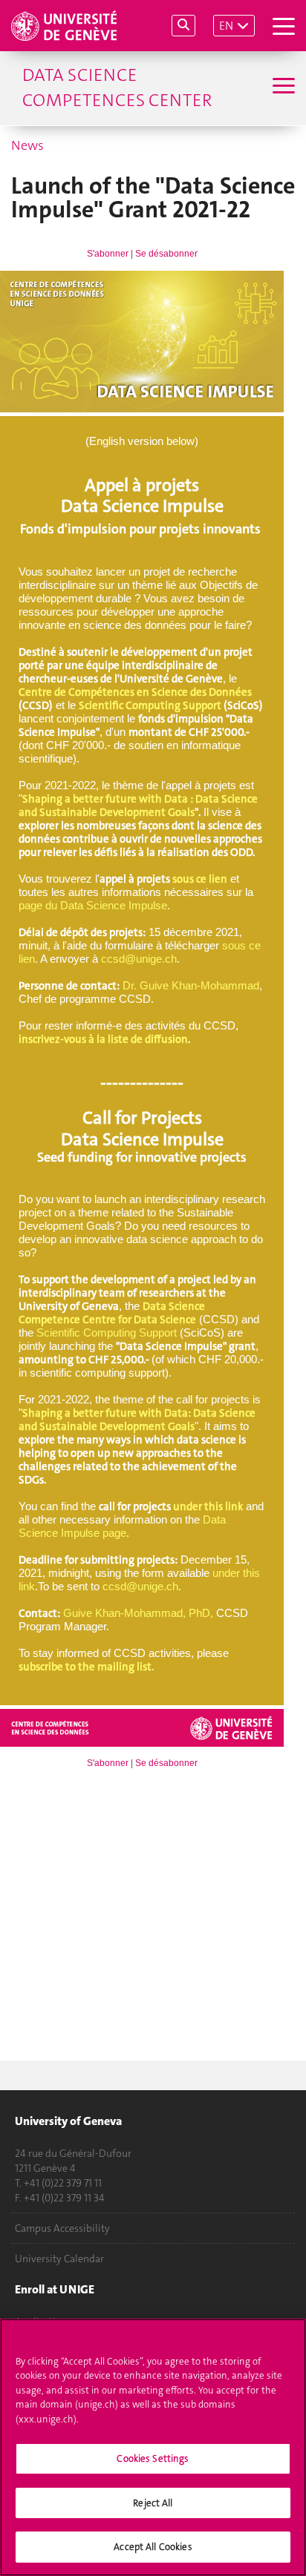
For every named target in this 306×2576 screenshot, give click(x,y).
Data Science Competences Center (117, 88)
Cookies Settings (153, 2458)
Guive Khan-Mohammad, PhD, (138, 1613)
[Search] (183, 26)
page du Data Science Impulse (93, 905)
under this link (208, 1506)
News (27, 145)
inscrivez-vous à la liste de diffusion (103, 1039)
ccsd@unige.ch (139, 959)
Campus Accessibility (62, 2228)
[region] (153, 2447)
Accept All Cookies (153, 2547)
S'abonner (108, 254)
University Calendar (59, 2259)
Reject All (153, 2503)
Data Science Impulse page (122, 1526)
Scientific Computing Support (150, 705)
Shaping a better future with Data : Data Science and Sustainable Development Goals (138, 806)
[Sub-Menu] (282, 88)
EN (226, 26)
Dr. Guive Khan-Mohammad (191, 985)
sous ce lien (200, 879)
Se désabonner (166, 254)
